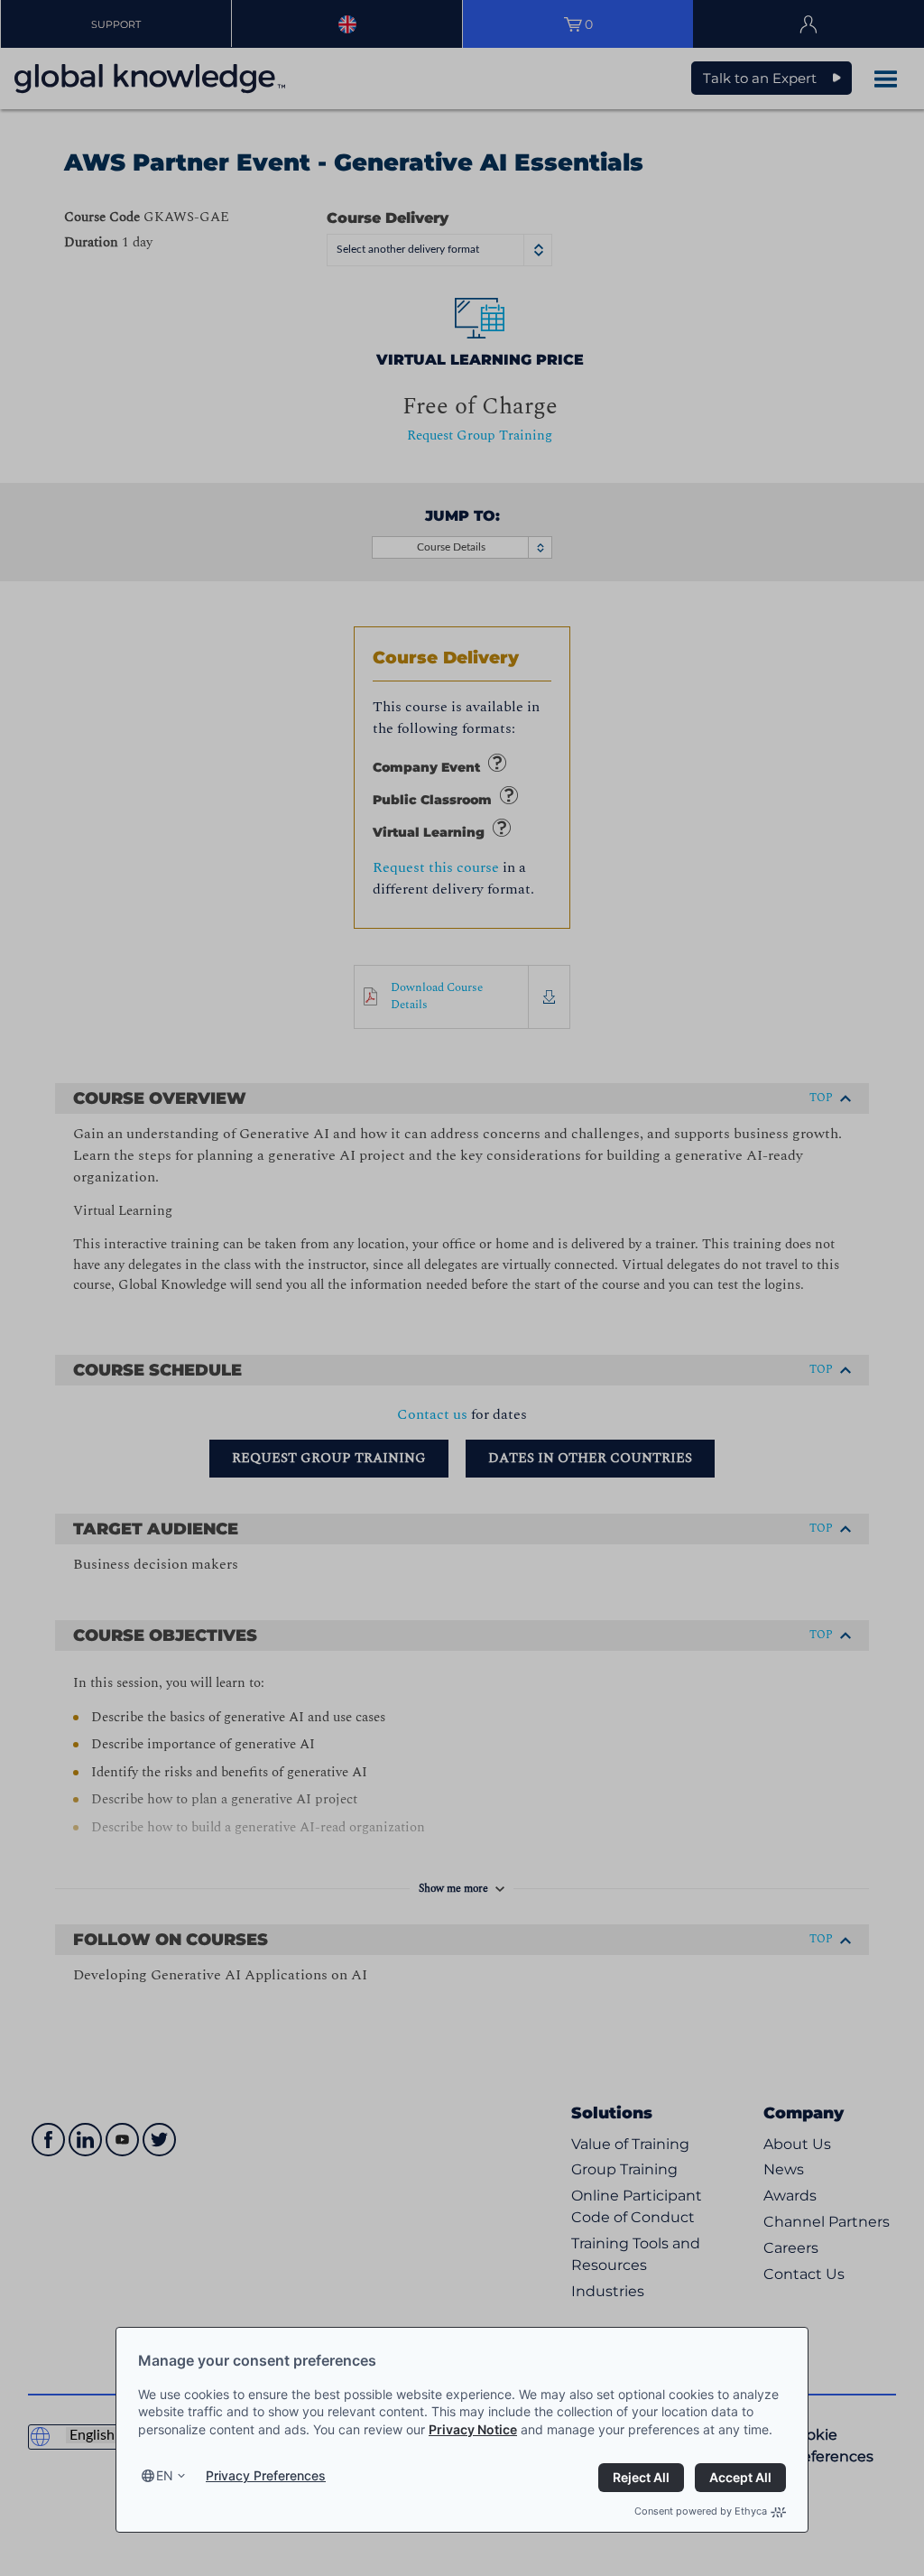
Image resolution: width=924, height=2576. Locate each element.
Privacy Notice (473, 2429)
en (165, 2475)
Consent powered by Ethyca (701, 2511)
